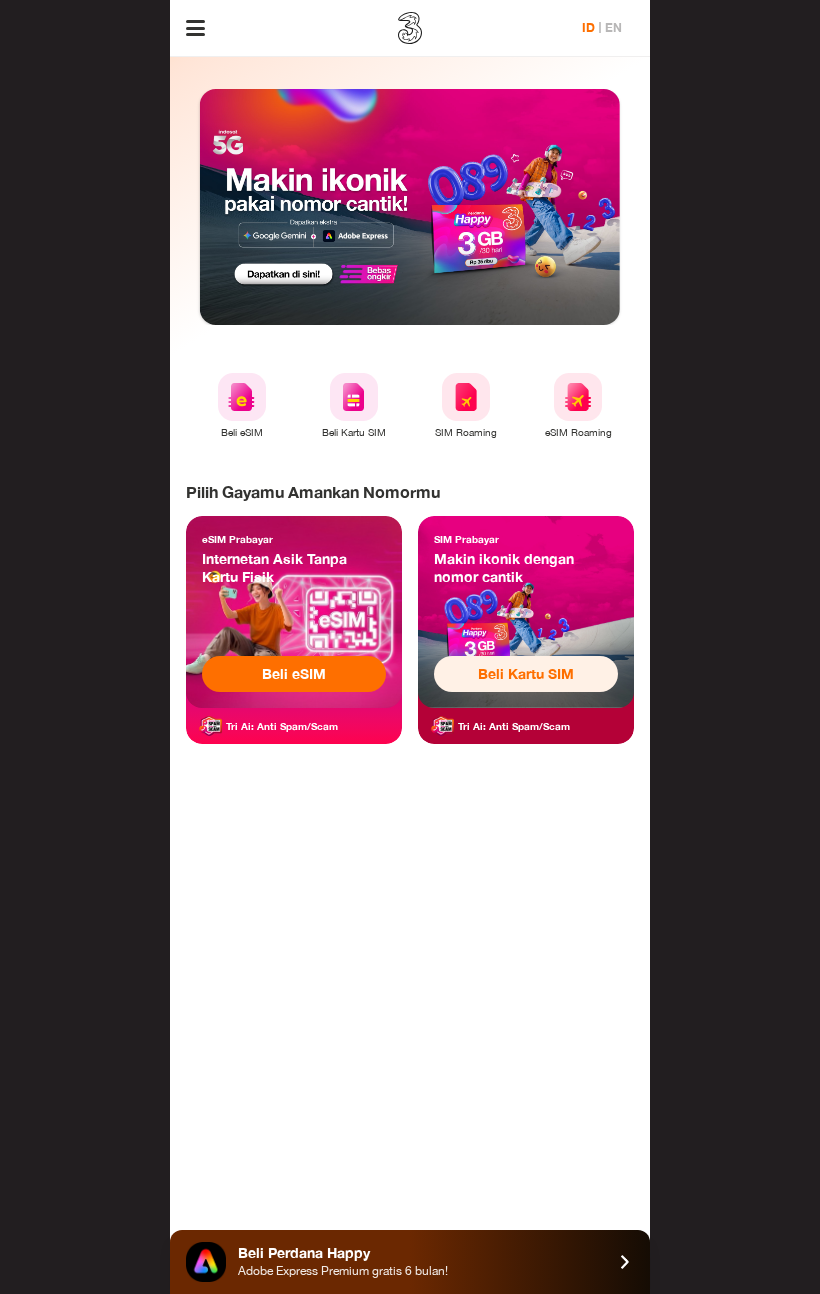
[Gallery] (410, 207)
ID (588, 27)
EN (613, 27)
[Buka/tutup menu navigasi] (195, 28)
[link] (294, 612)
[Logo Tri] (410, 28)
